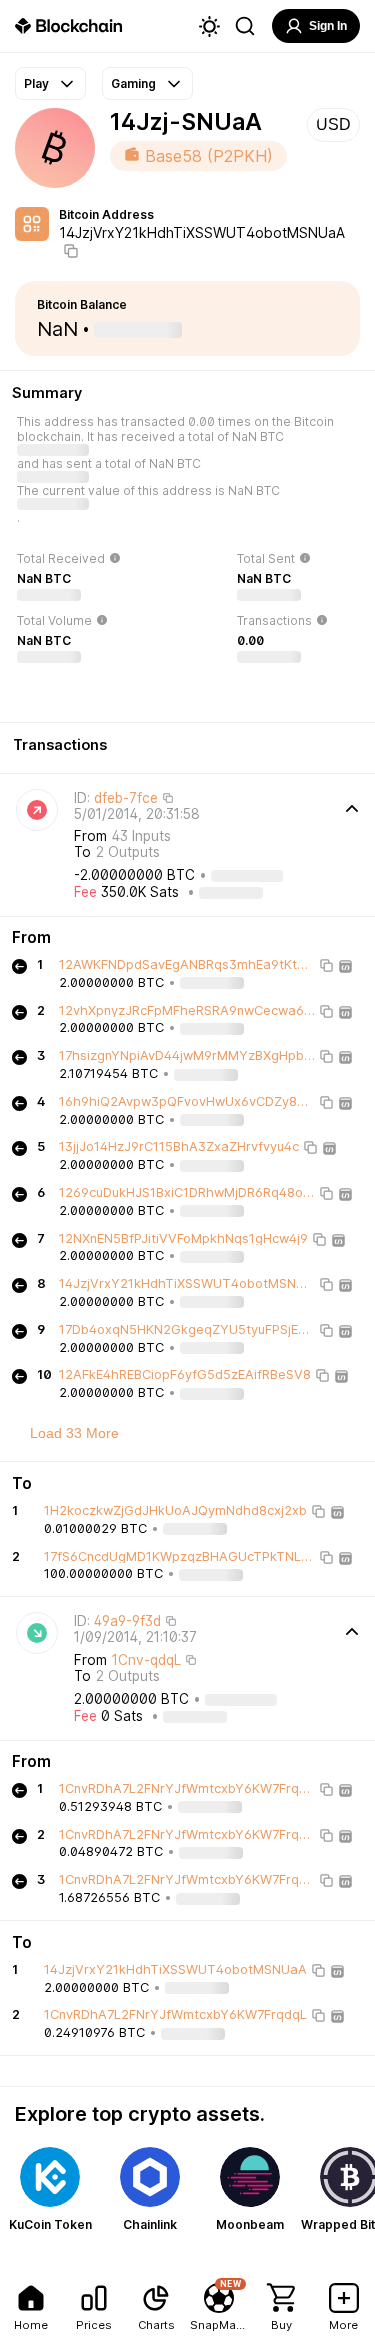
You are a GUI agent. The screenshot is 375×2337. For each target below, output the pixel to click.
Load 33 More (74, 1433)
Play (36, 83)
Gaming (133, 83)
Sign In (328, 26)
